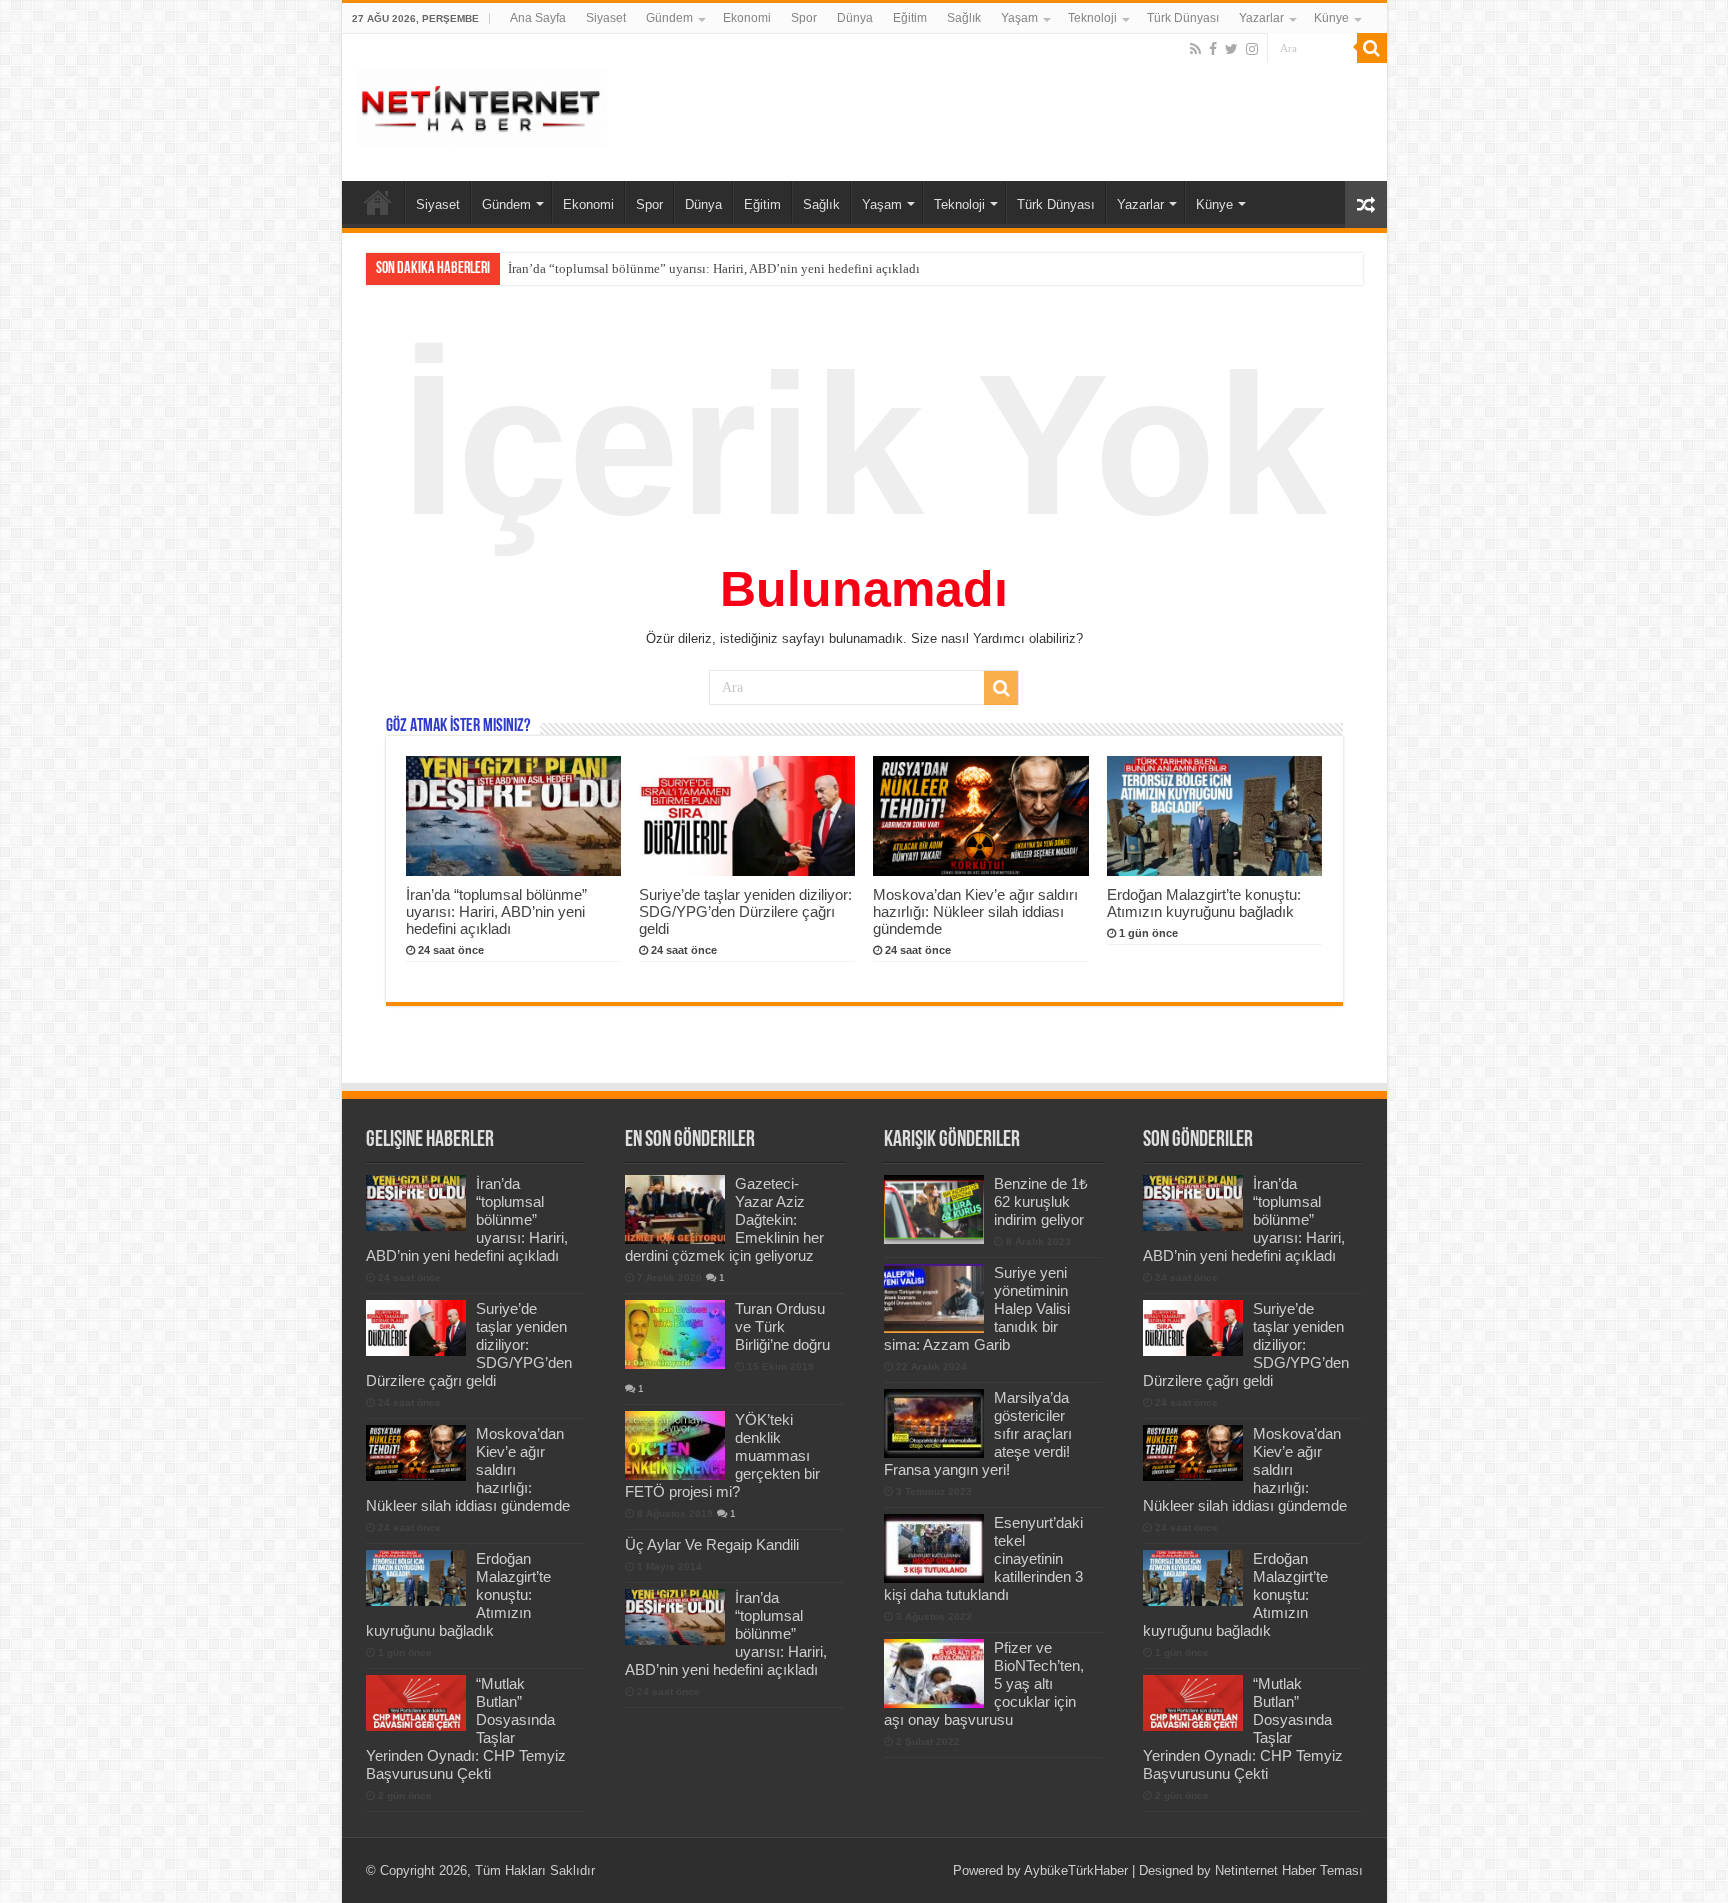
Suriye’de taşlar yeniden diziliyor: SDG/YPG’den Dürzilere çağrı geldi (698, 268)
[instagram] (1252, 49)
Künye (1331, 18)
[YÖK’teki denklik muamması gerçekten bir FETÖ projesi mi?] (675, 1445)
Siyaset (606, 18)
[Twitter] (1231, 49)
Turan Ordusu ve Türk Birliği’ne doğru (782, 1326)
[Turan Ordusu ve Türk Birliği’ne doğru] (675, 1334)
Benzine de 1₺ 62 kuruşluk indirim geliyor (1041, 1201)
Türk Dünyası (1183, 18)
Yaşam (1019, 18)
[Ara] (1372, 48)
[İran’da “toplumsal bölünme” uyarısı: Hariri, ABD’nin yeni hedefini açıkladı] (675, 1617)
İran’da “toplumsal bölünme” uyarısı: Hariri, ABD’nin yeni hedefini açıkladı (496, 911)
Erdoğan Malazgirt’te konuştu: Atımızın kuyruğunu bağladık (1204, 903)
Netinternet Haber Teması (1289, 1870)
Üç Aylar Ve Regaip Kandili (712, 1544)
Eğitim (910, 18)
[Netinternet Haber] (482, 104)
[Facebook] (1213, 49)
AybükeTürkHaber (1076, 1870)
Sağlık (964, 18)
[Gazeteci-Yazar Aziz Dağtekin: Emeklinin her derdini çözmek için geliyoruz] (675, 1209)
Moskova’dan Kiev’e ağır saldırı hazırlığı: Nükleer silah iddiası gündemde (975, 911)
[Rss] (1195, 49)
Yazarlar (1261, 18)
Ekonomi (747, 18)
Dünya (855, 18)
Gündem (669, 18)
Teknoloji (1092, 18)
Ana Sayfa (538, 18)
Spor (804, 18)
